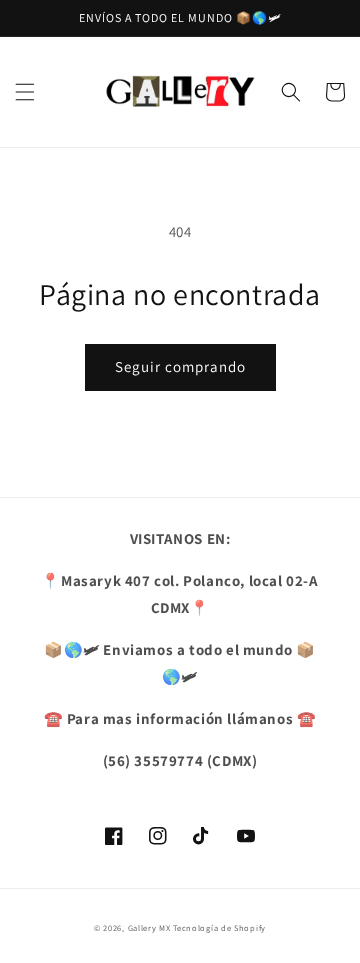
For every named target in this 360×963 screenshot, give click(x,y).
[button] (25, 92)
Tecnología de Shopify (219, 927)
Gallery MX (149, 927)
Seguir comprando (180, 366)
